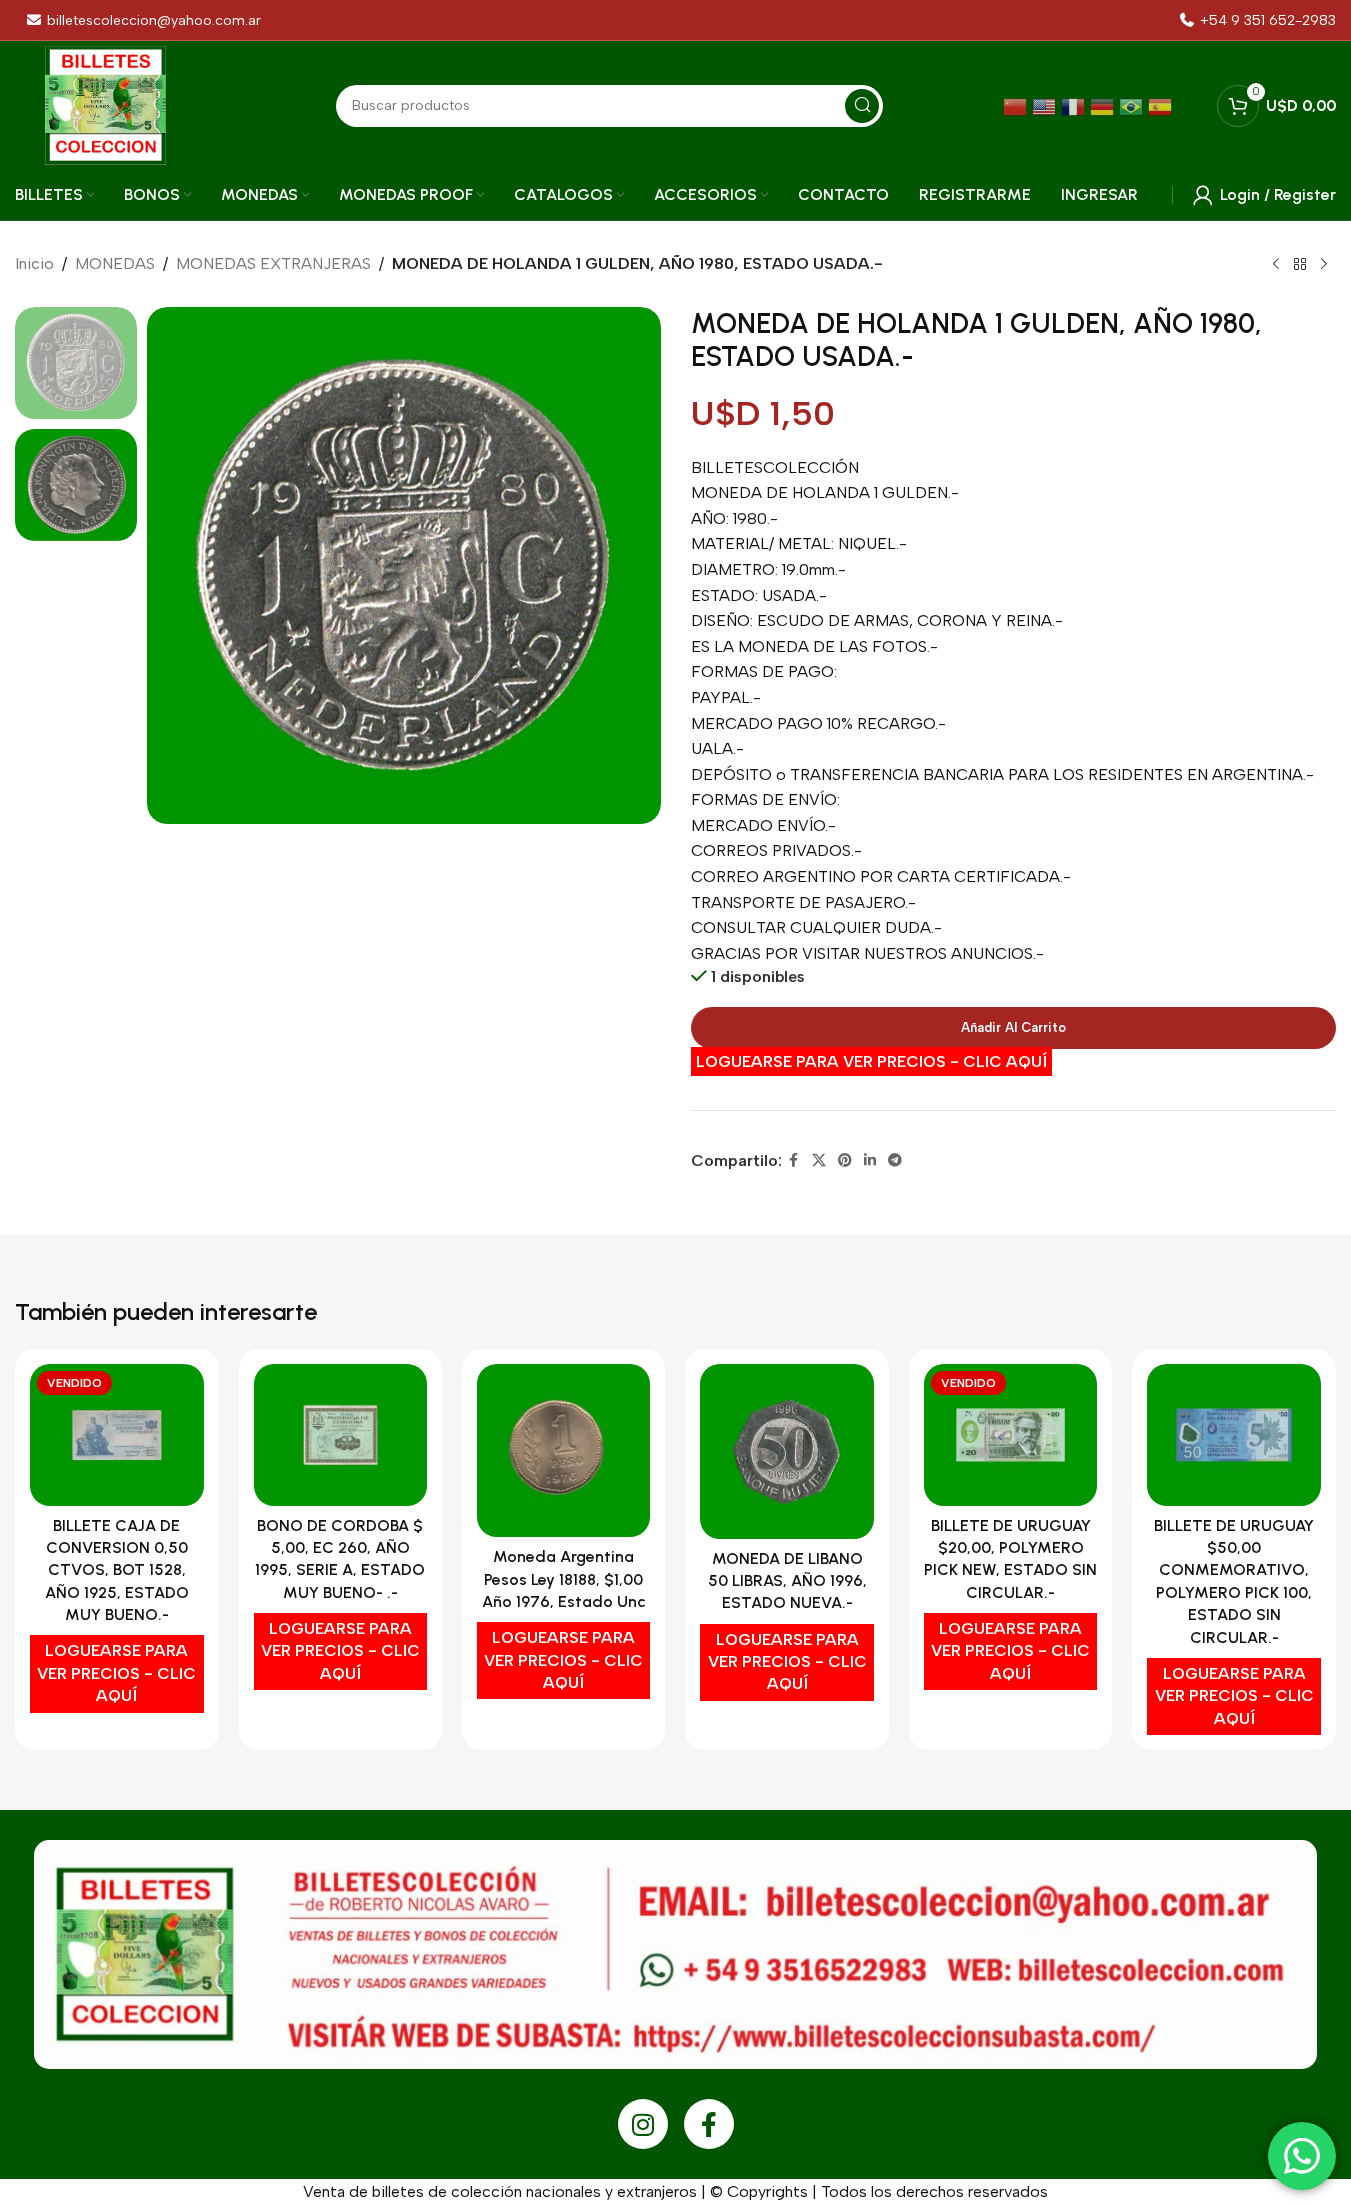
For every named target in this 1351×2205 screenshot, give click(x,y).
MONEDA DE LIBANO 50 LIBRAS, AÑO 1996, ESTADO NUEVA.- (787, 1581)
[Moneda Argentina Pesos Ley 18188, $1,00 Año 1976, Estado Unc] (563, 1450)
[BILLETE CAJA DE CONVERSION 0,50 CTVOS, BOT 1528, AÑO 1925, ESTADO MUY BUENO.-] (116, 1435)
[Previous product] (1276, 265)
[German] (1104, 105)
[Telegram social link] (895, 1161)
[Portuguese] (1133, 105)
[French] (1075, 105)
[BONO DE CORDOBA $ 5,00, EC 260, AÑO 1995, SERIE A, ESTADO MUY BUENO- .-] (340, 1435)
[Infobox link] (1258, 20)
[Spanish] (1162, 105)
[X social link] (819, 1161)
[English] (1046, 105)
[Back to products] (1300, 265)
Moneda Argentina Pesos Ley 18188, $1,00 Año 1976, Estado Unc (564, 1579)
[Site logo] (105, 104)
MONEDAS (115, 263)
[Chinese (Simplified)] (1017, 105)
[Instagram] (643, 2124)
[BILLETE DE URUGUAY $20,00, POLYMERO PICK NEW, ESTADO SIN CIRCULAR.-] (1010, 1435)
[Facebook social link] (794, 1161)
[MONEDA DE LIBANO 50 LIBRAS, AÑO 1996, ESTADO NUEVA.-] (786, 1451)
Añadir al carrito (1013, 1027)
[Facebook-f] (709, 2124)
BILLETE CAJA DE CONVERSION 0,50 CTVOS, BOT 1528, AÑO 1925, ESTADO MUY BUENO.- (117, 1570)
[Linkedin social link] (870, 1161)
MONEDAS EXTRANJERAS (273, 263)
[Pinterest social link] (845, 1161)
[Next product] (1324, 265)
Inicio (34, 263)
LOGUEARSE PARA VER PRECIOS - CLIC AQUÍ (871, 1061)
